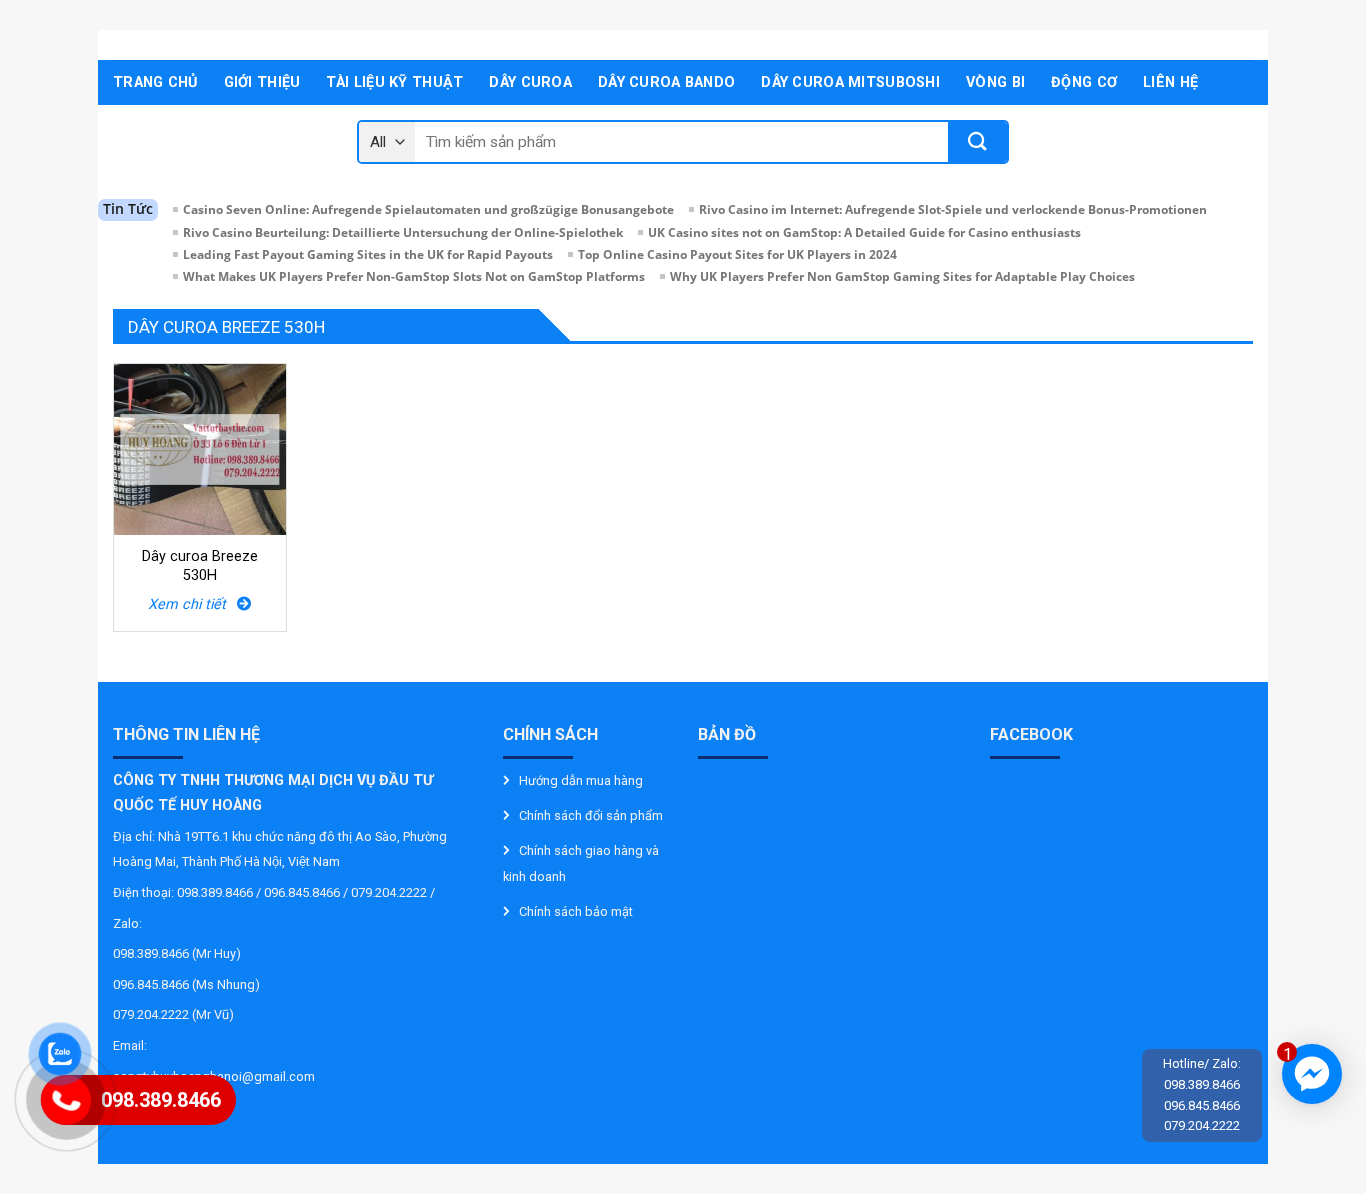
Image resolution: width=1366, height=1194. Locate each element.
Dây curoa (530, 82)
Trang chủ (155, 82)
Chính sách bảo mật (576, 911)
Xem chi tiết (192, 604)
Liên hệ (1170, 82)
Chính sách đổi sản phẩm (591, 815)
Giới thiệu (262, 82)
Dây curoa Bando (666, 82)
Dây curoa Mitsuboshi (850, 82)
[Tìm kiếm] (977, 142)
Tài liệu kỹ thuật (394, 82)
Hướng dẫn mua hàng (581, 780)
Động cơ (1084, 82)
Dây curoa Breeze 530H (200, 566)
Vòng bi (995, 82)
